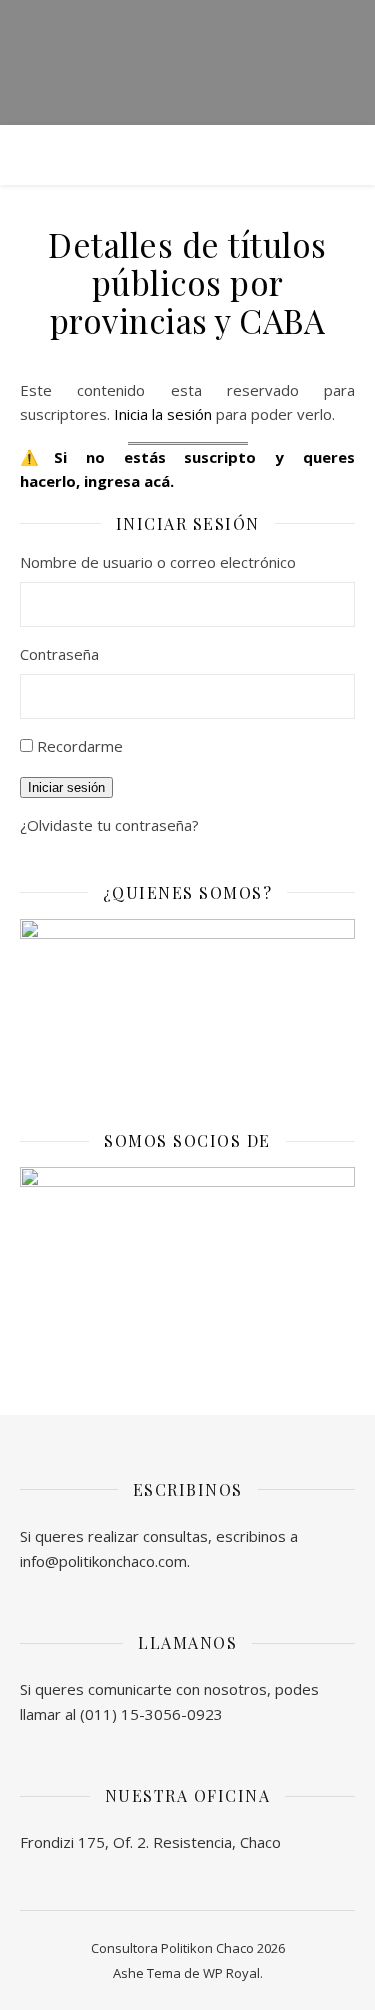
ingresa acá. (129, 481)
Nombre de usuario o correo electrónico (158, 562)
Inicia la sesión (163, 414)
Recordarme (80, 746)
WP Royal (231, 1973)
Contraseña (59, 654)
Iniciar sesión (66, 787)
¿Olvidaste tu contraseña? (109, 825)
